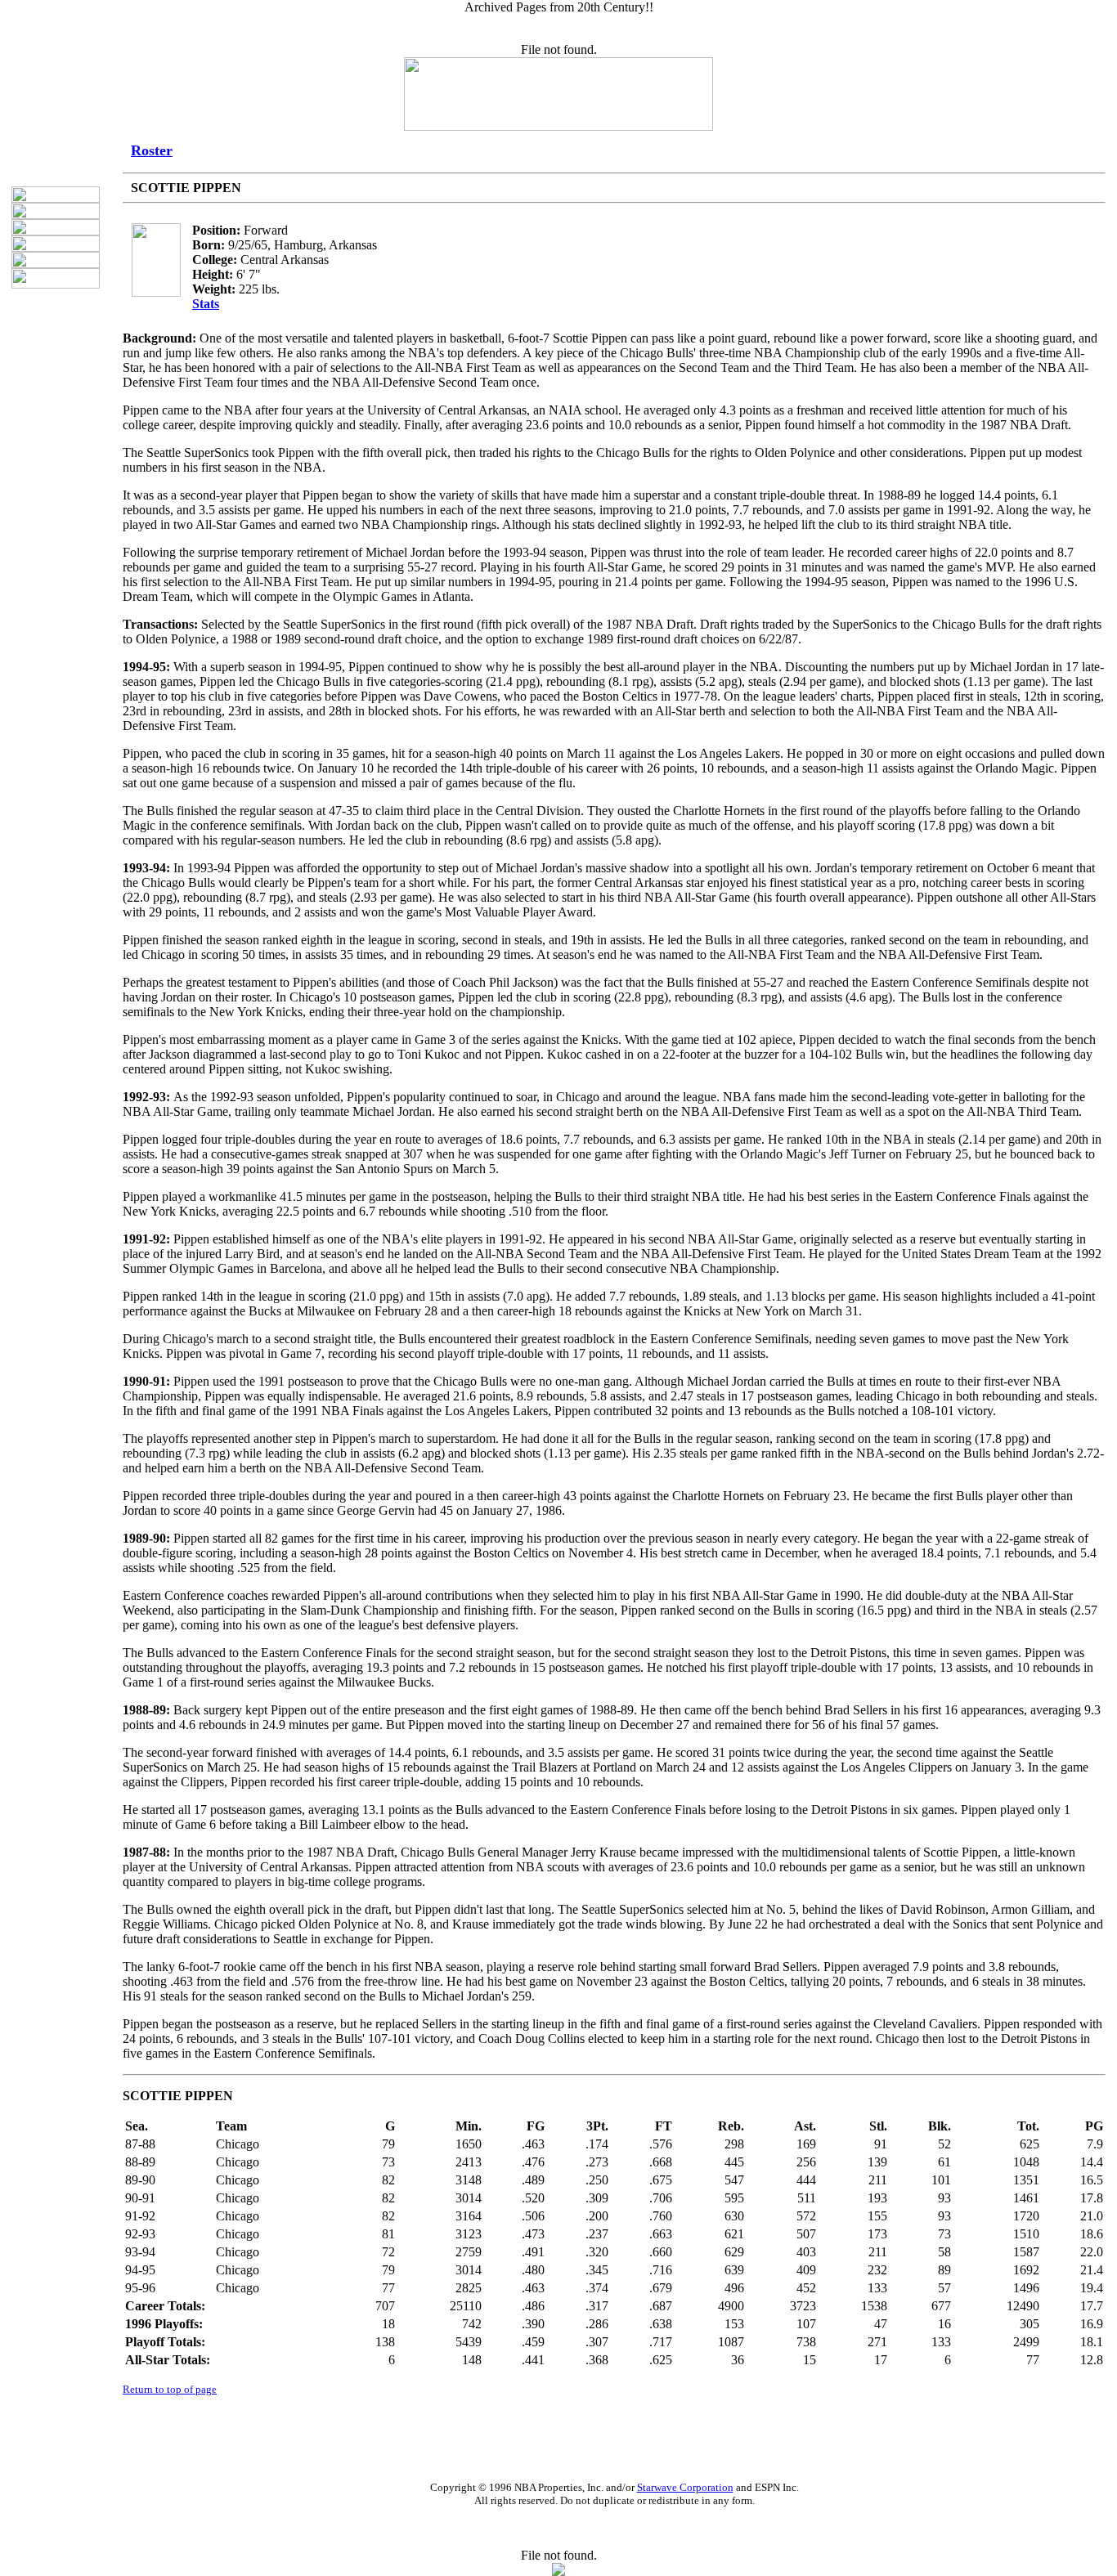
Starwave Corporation (685, 2487)
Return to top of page (170, 2389)
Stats (206, 304)
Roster (152, 150)
